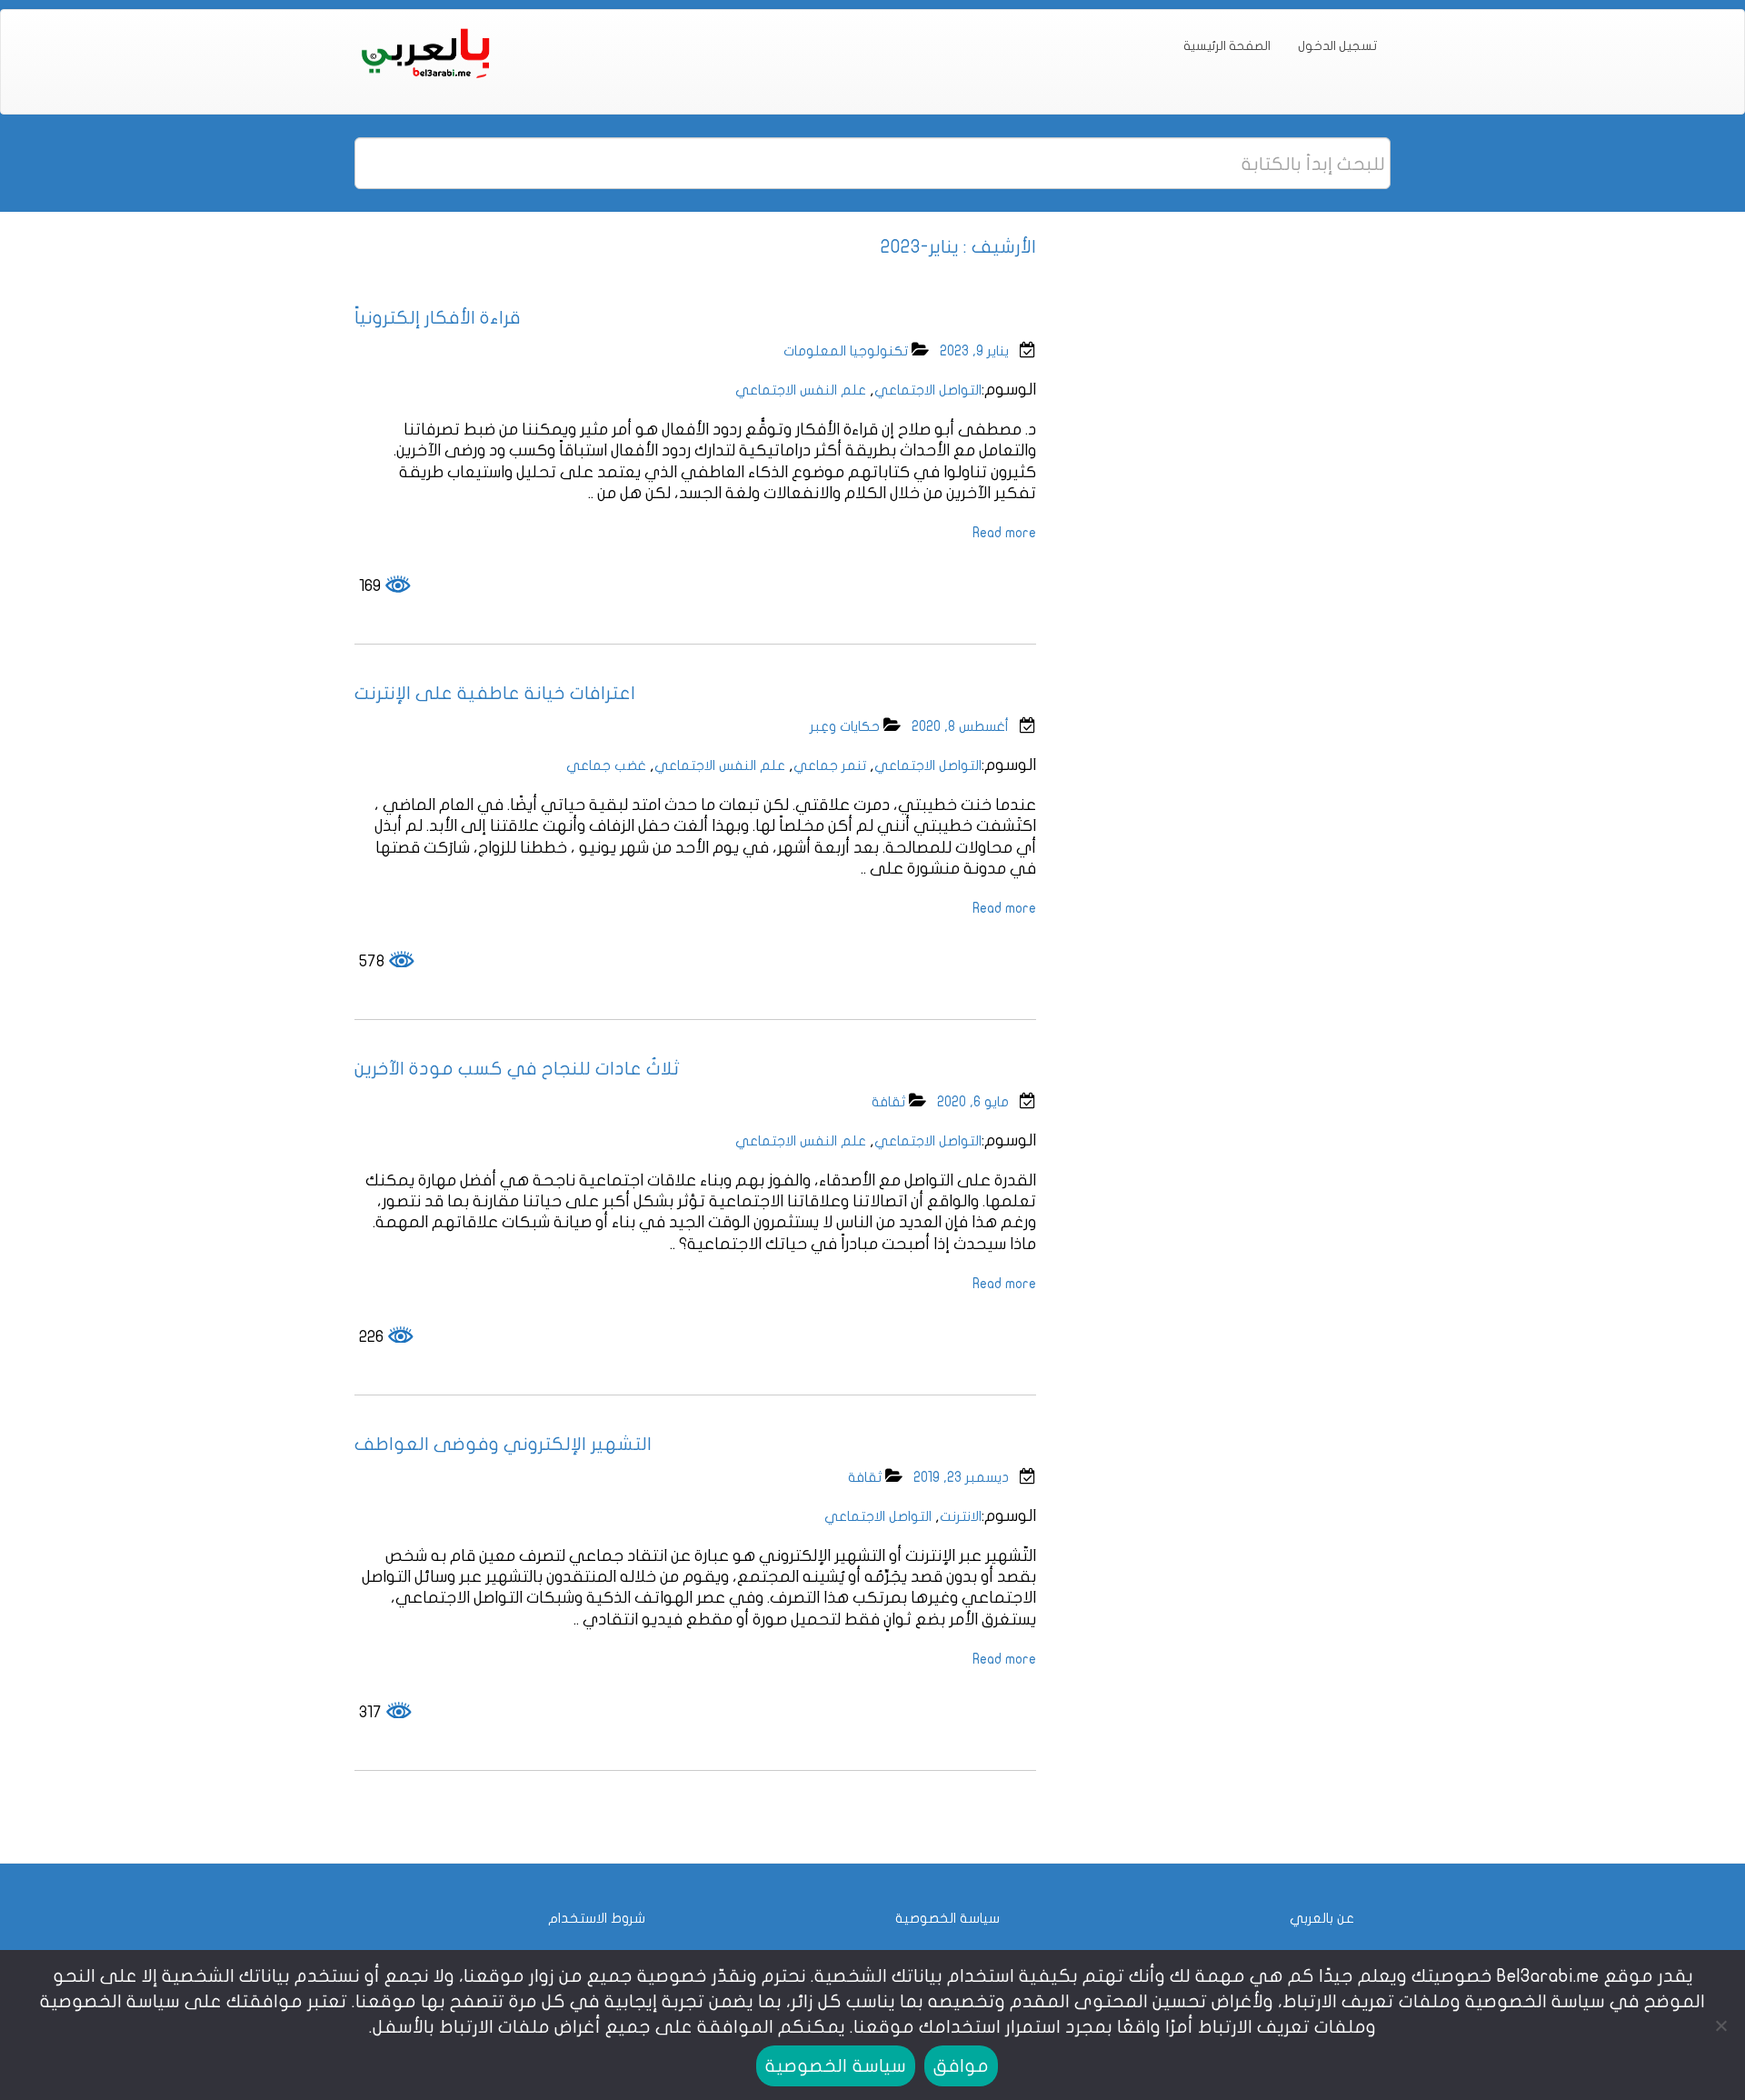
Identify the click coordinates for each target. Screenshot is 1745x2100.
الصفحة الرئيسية (1227, 46)
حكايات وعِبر (845, 726)
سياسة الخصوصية (947, 1918)
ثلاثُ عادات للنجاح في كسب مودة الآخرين (517, 1069)
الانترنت (961, 1516)
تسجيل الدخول (1337, 46)
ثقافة (888, 1102)
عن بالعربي (1322, 1918)
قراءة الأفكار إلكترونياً (438, 318)
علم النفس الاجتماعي (801, 390)
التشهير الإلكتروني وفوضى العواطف (503, 1444)
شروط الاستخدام (597, 1918)
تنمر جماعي (830, 765)
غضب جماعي (606, 765)
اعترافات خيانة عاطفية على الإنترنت (495, 693)
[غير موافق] (1722, 2025)
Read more (1004, 533)
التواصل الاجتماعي (928, 390)
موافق (961, 2066)
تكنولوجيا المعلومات (846, 351)
